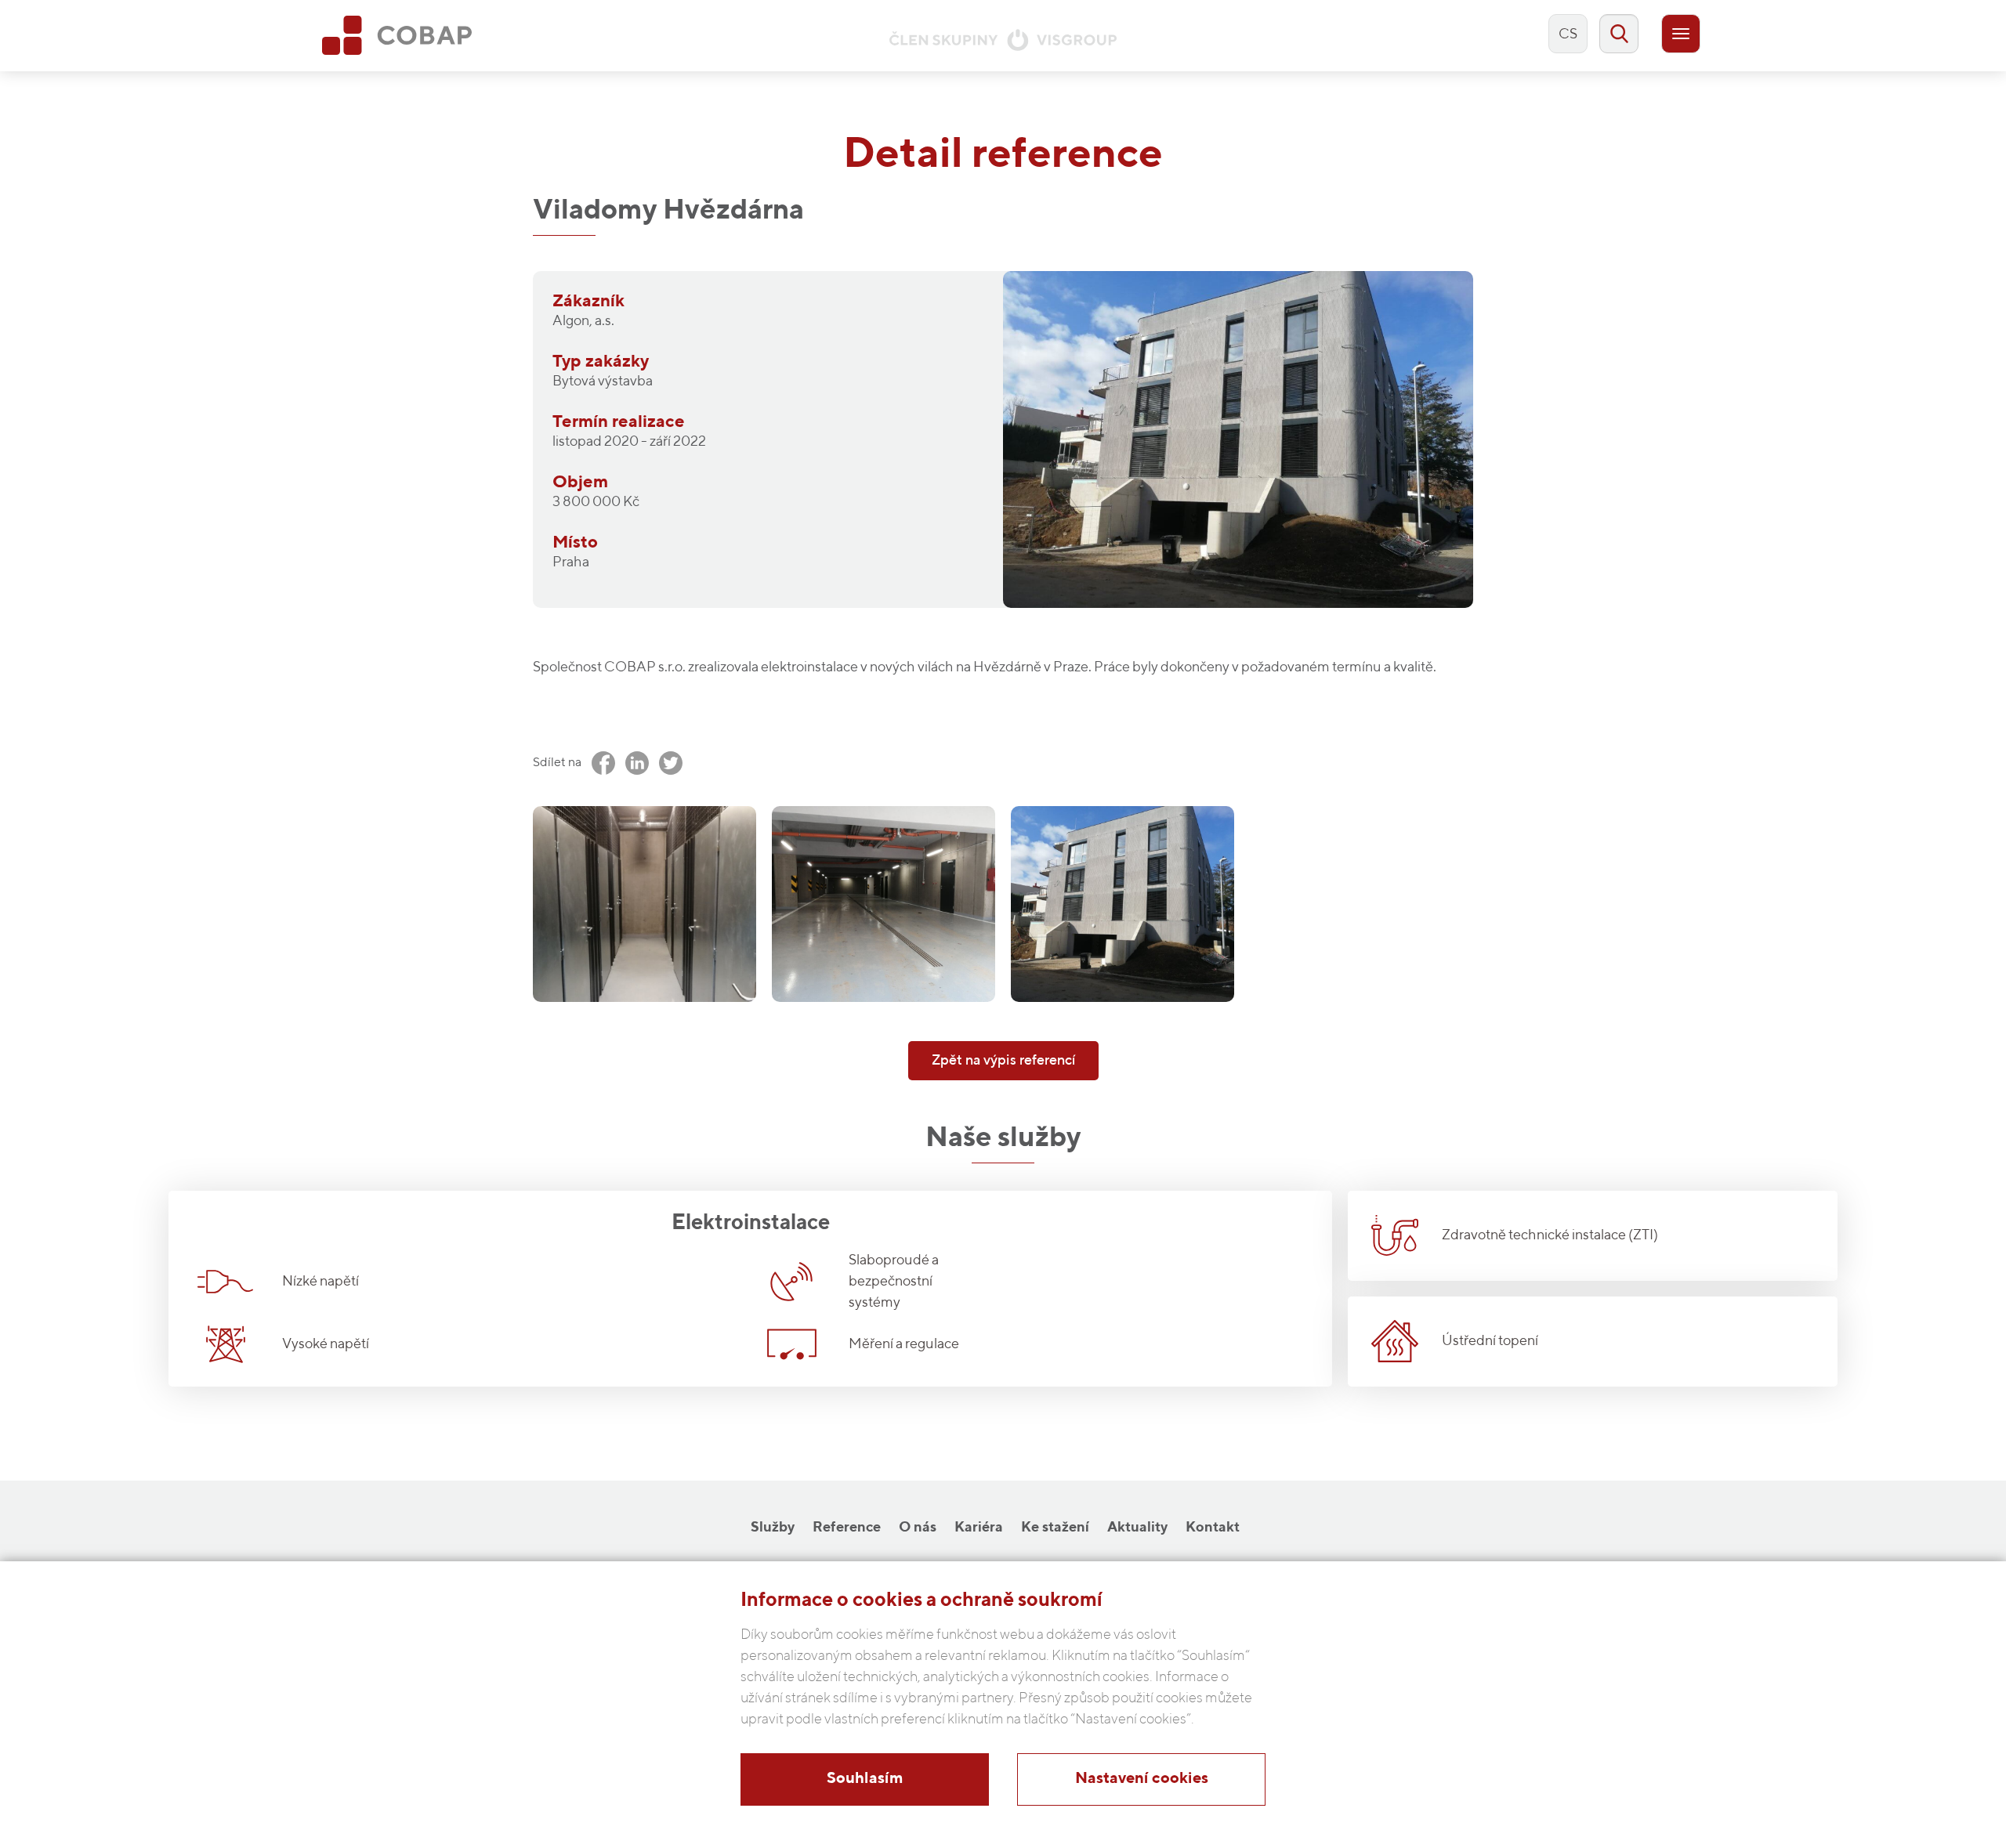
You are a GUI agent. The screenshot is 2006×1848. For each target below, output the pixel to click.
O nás (918, 1528)
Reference (847, 1528)
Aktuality (1137, 1528)
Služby (773, 1528)
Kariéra (979, 1528)
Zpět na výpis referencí (1003, 1061)
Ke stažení (1055, 1528)
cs (1568, 34)
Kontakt (1213, 1528)
